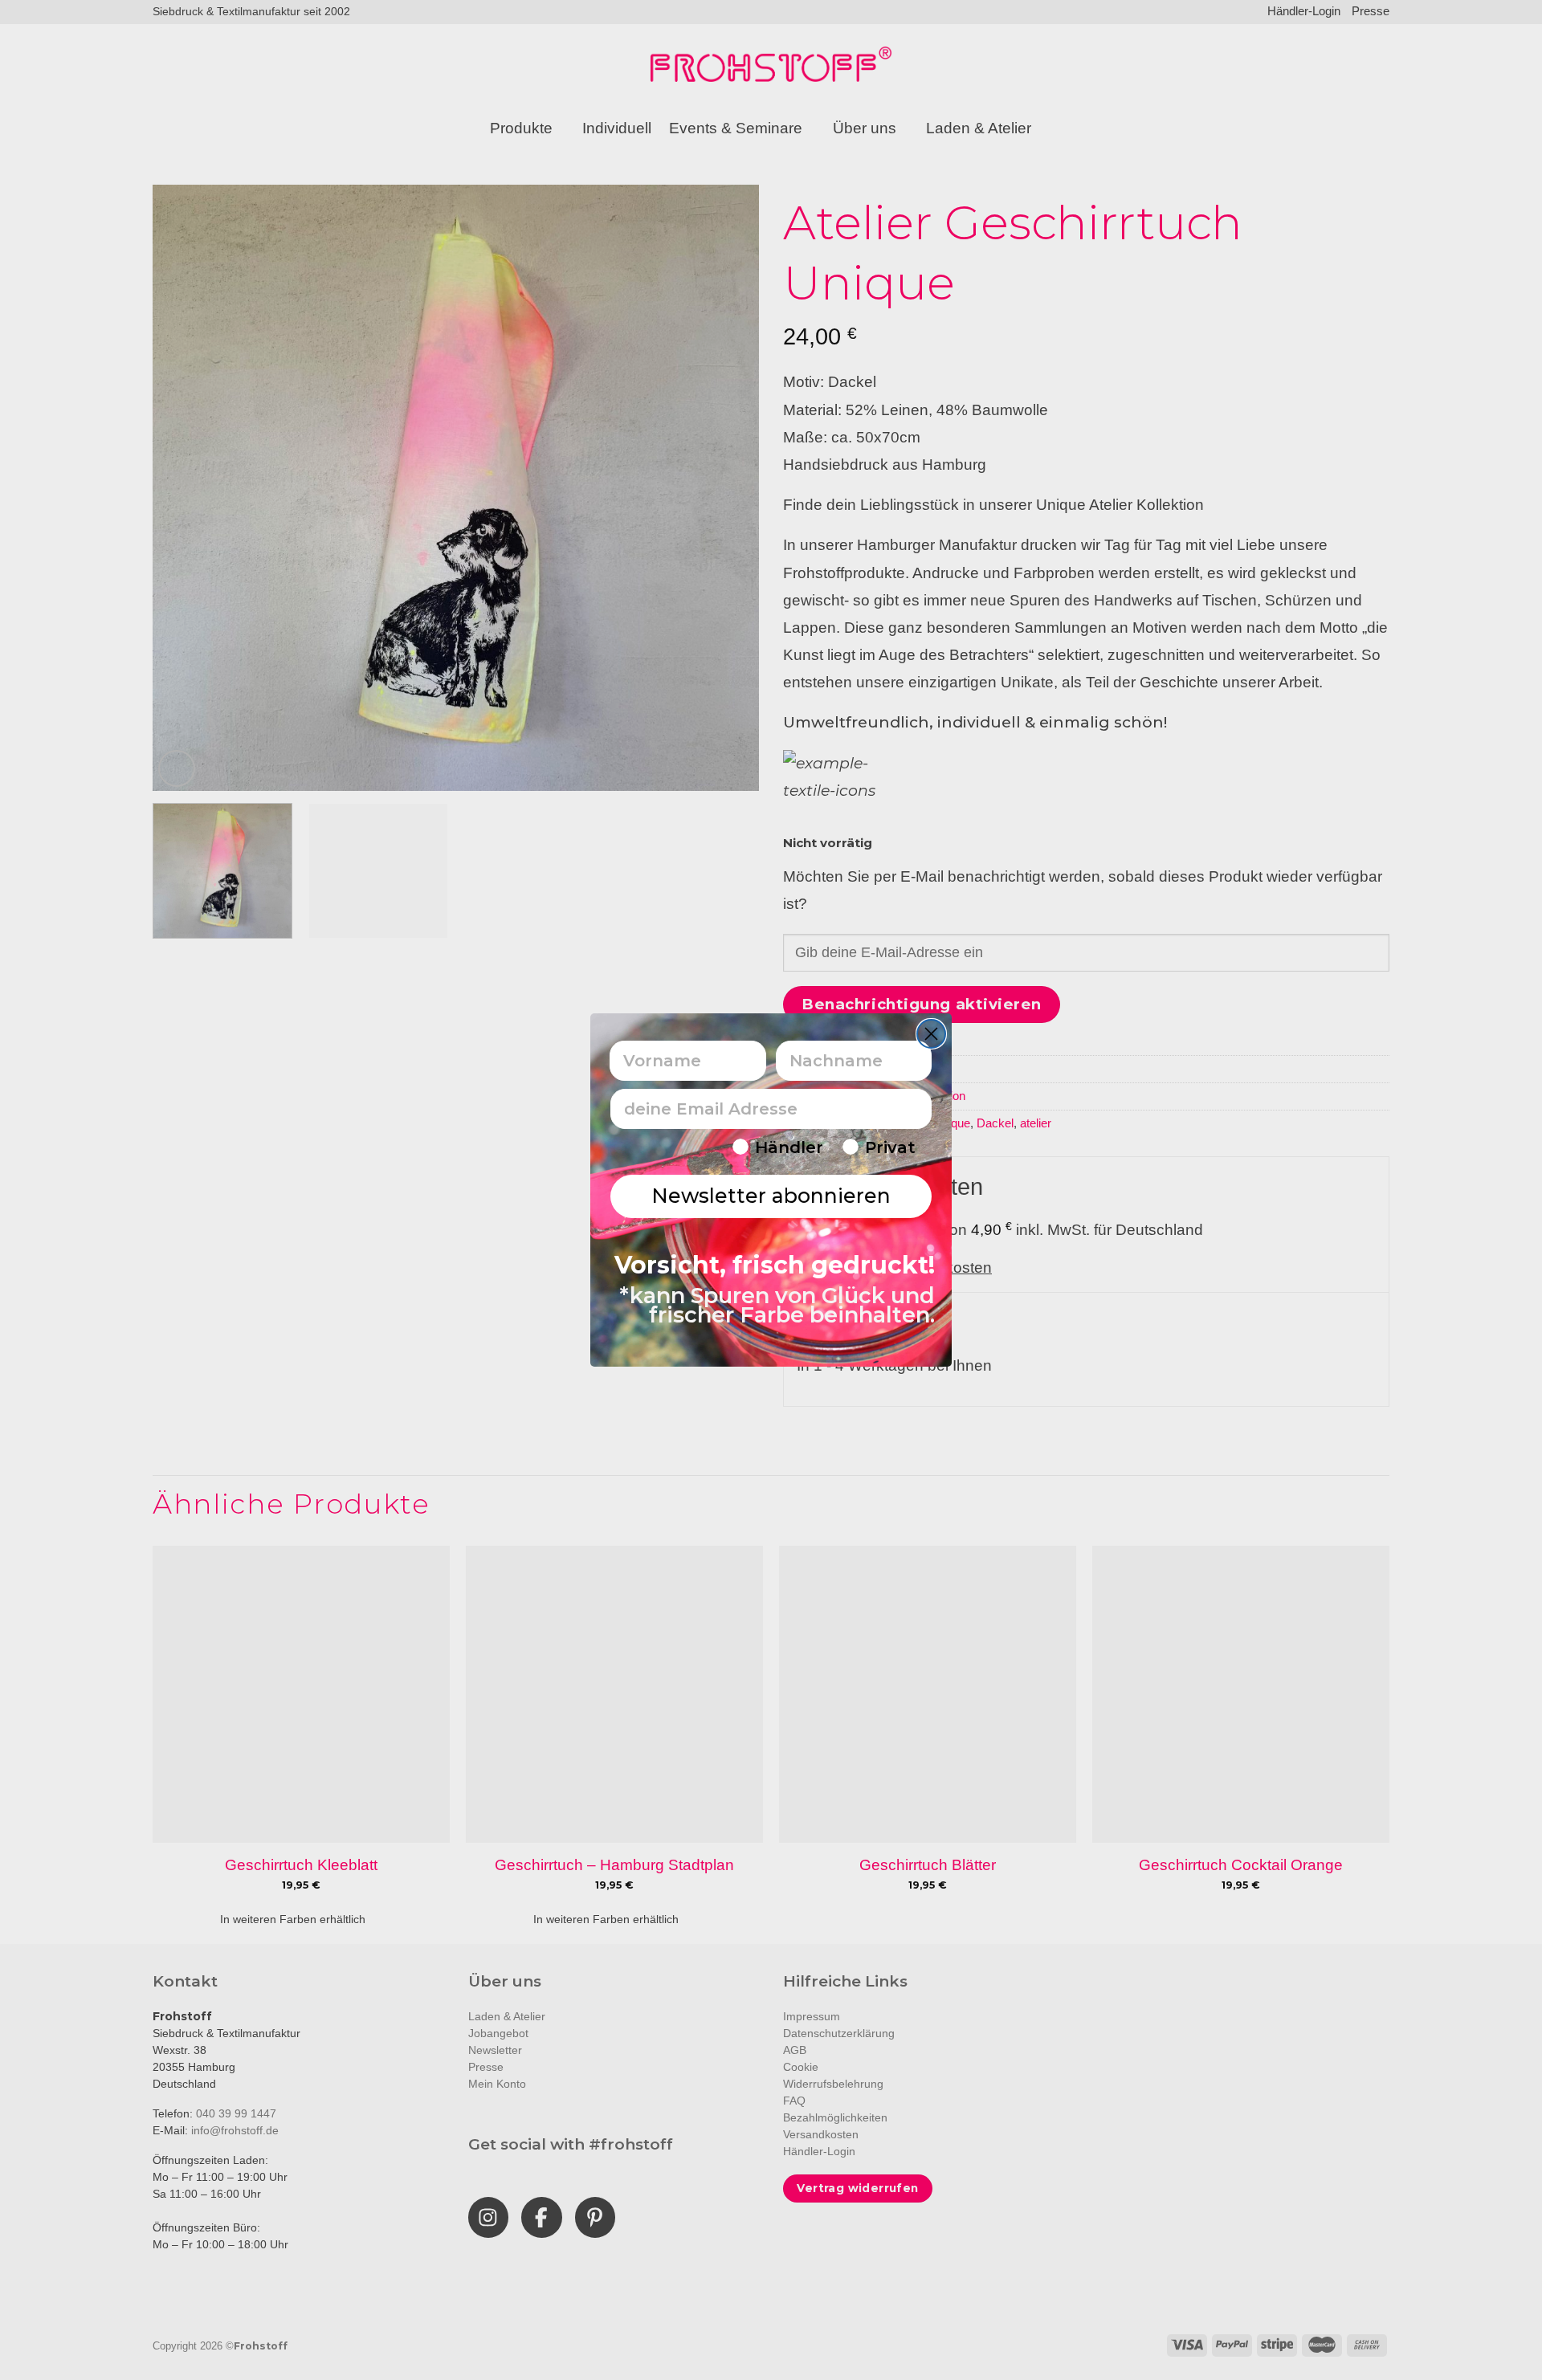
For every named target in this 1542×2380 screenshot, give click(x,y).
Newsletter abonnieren (771, 1196)
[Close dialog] (931, 1034)
